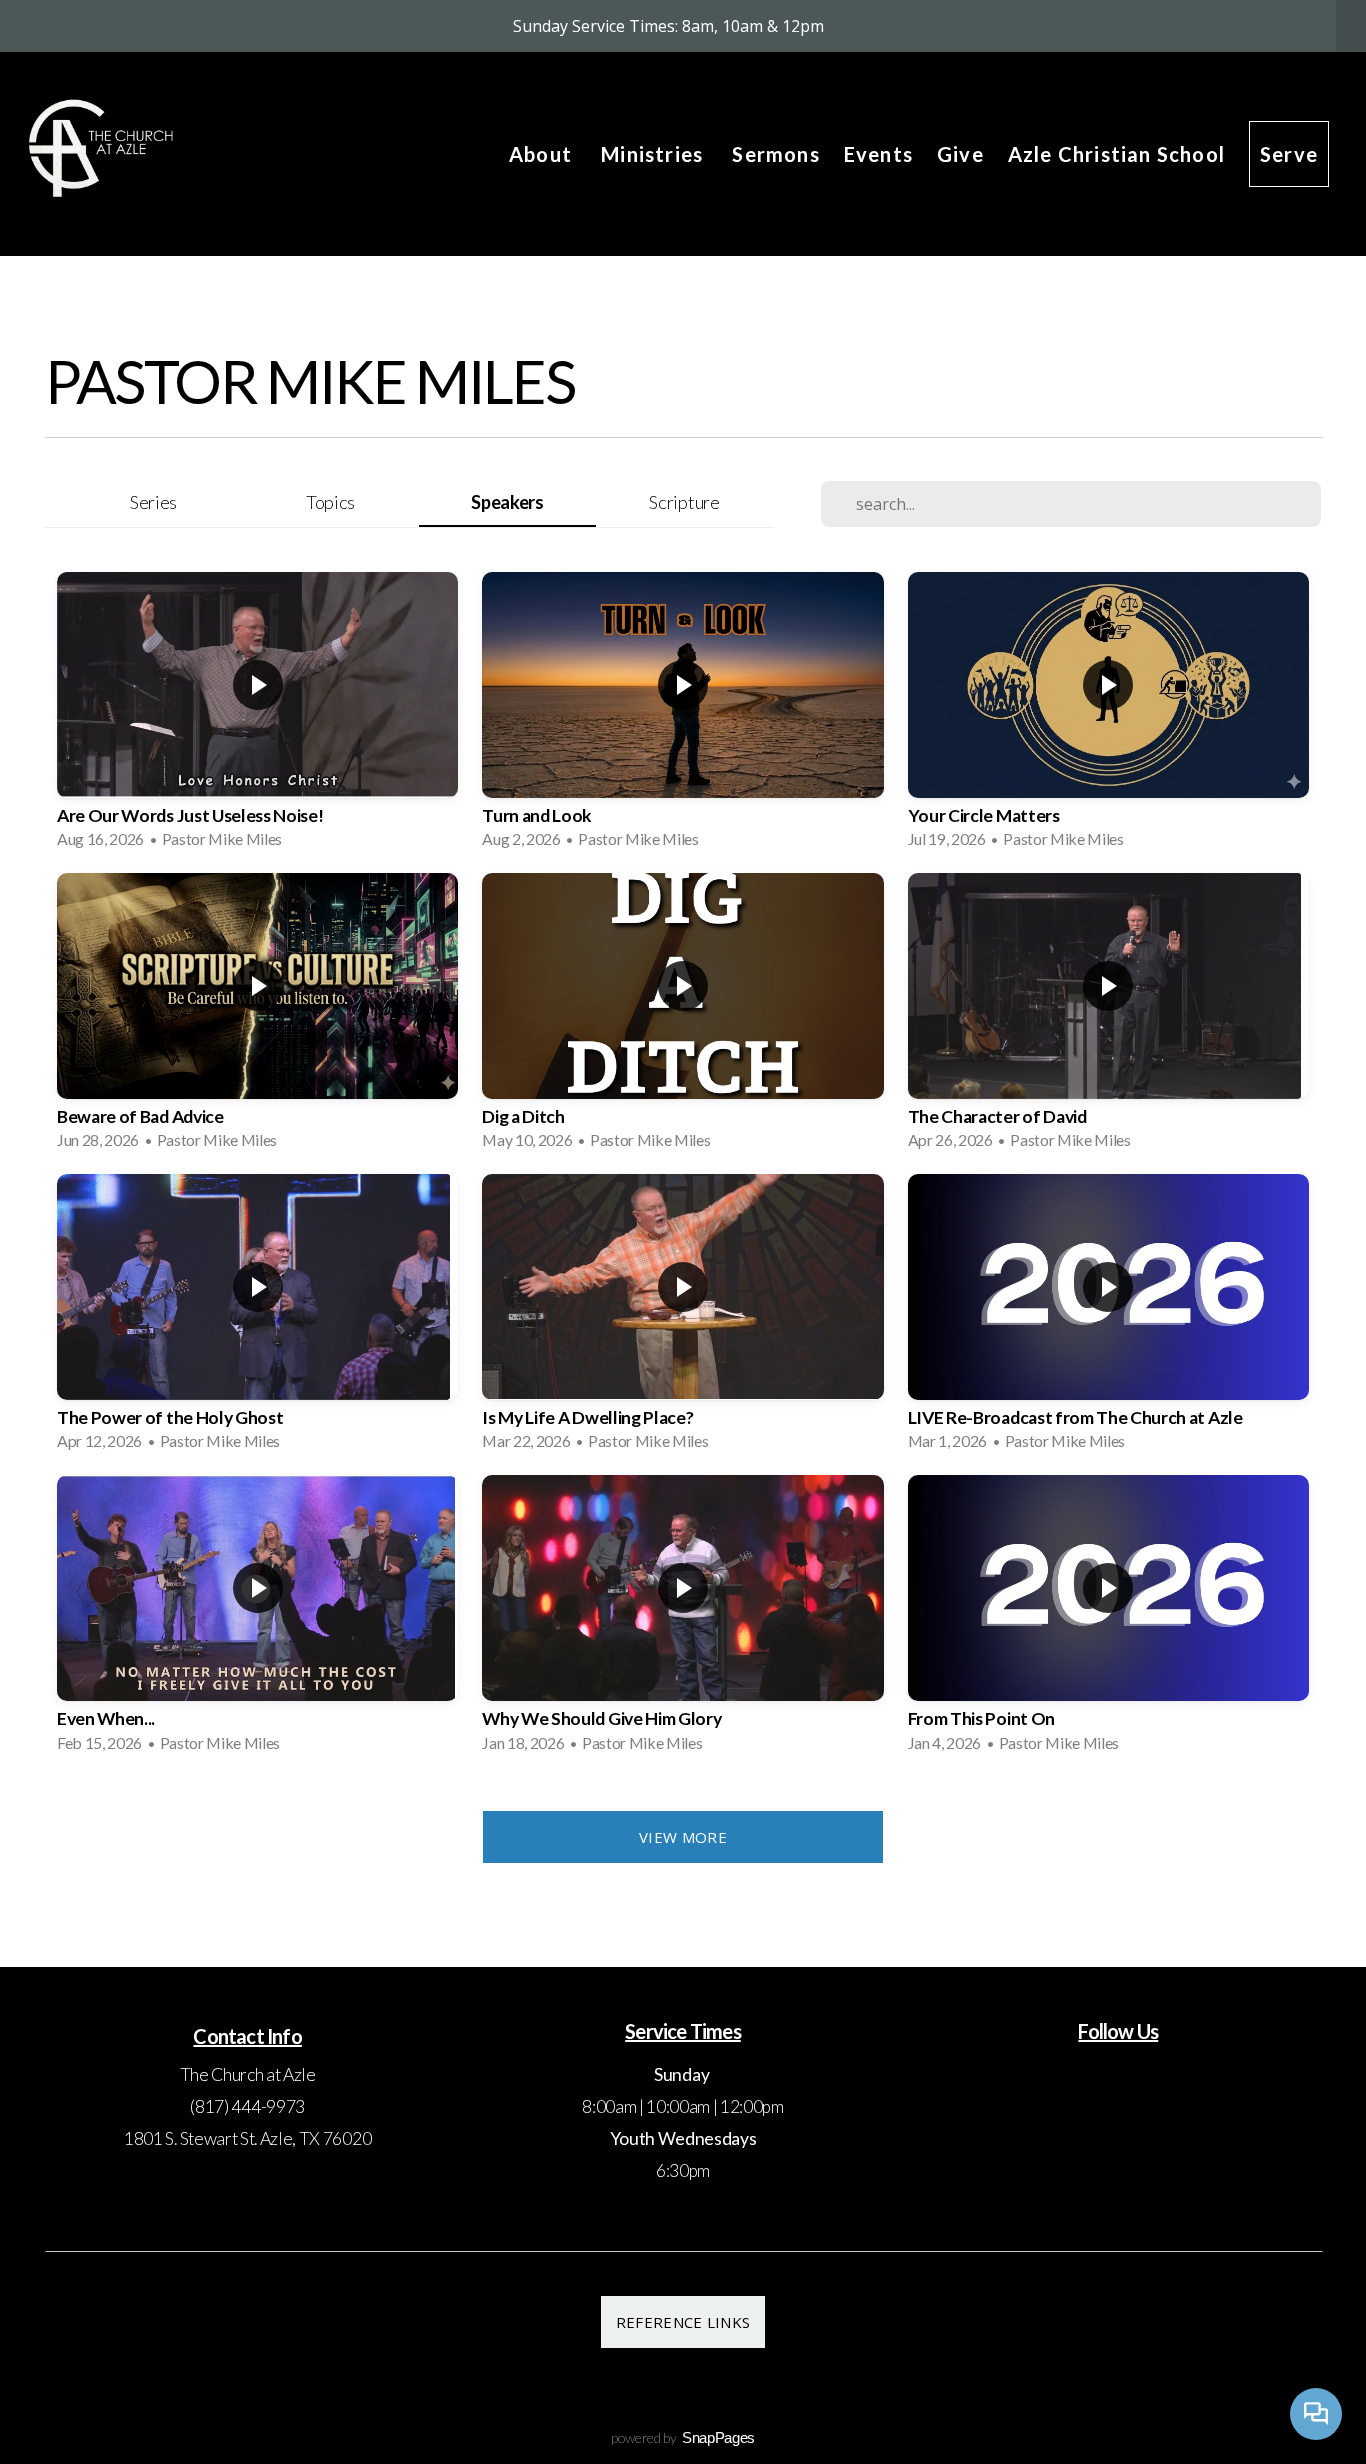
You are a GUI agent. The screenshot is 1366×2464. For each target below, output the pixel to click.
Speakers (507, 502)
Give (960, 154)
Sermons (775, 154)
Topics (330, 502)
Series (153, 502)
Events (878, 154)
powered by (683, 2437)
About (543, 154)
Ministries (654, 154)
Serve (1289, 154)
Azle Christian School (1116, 154)
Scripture (684, 502)
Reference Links (683, 2322)
